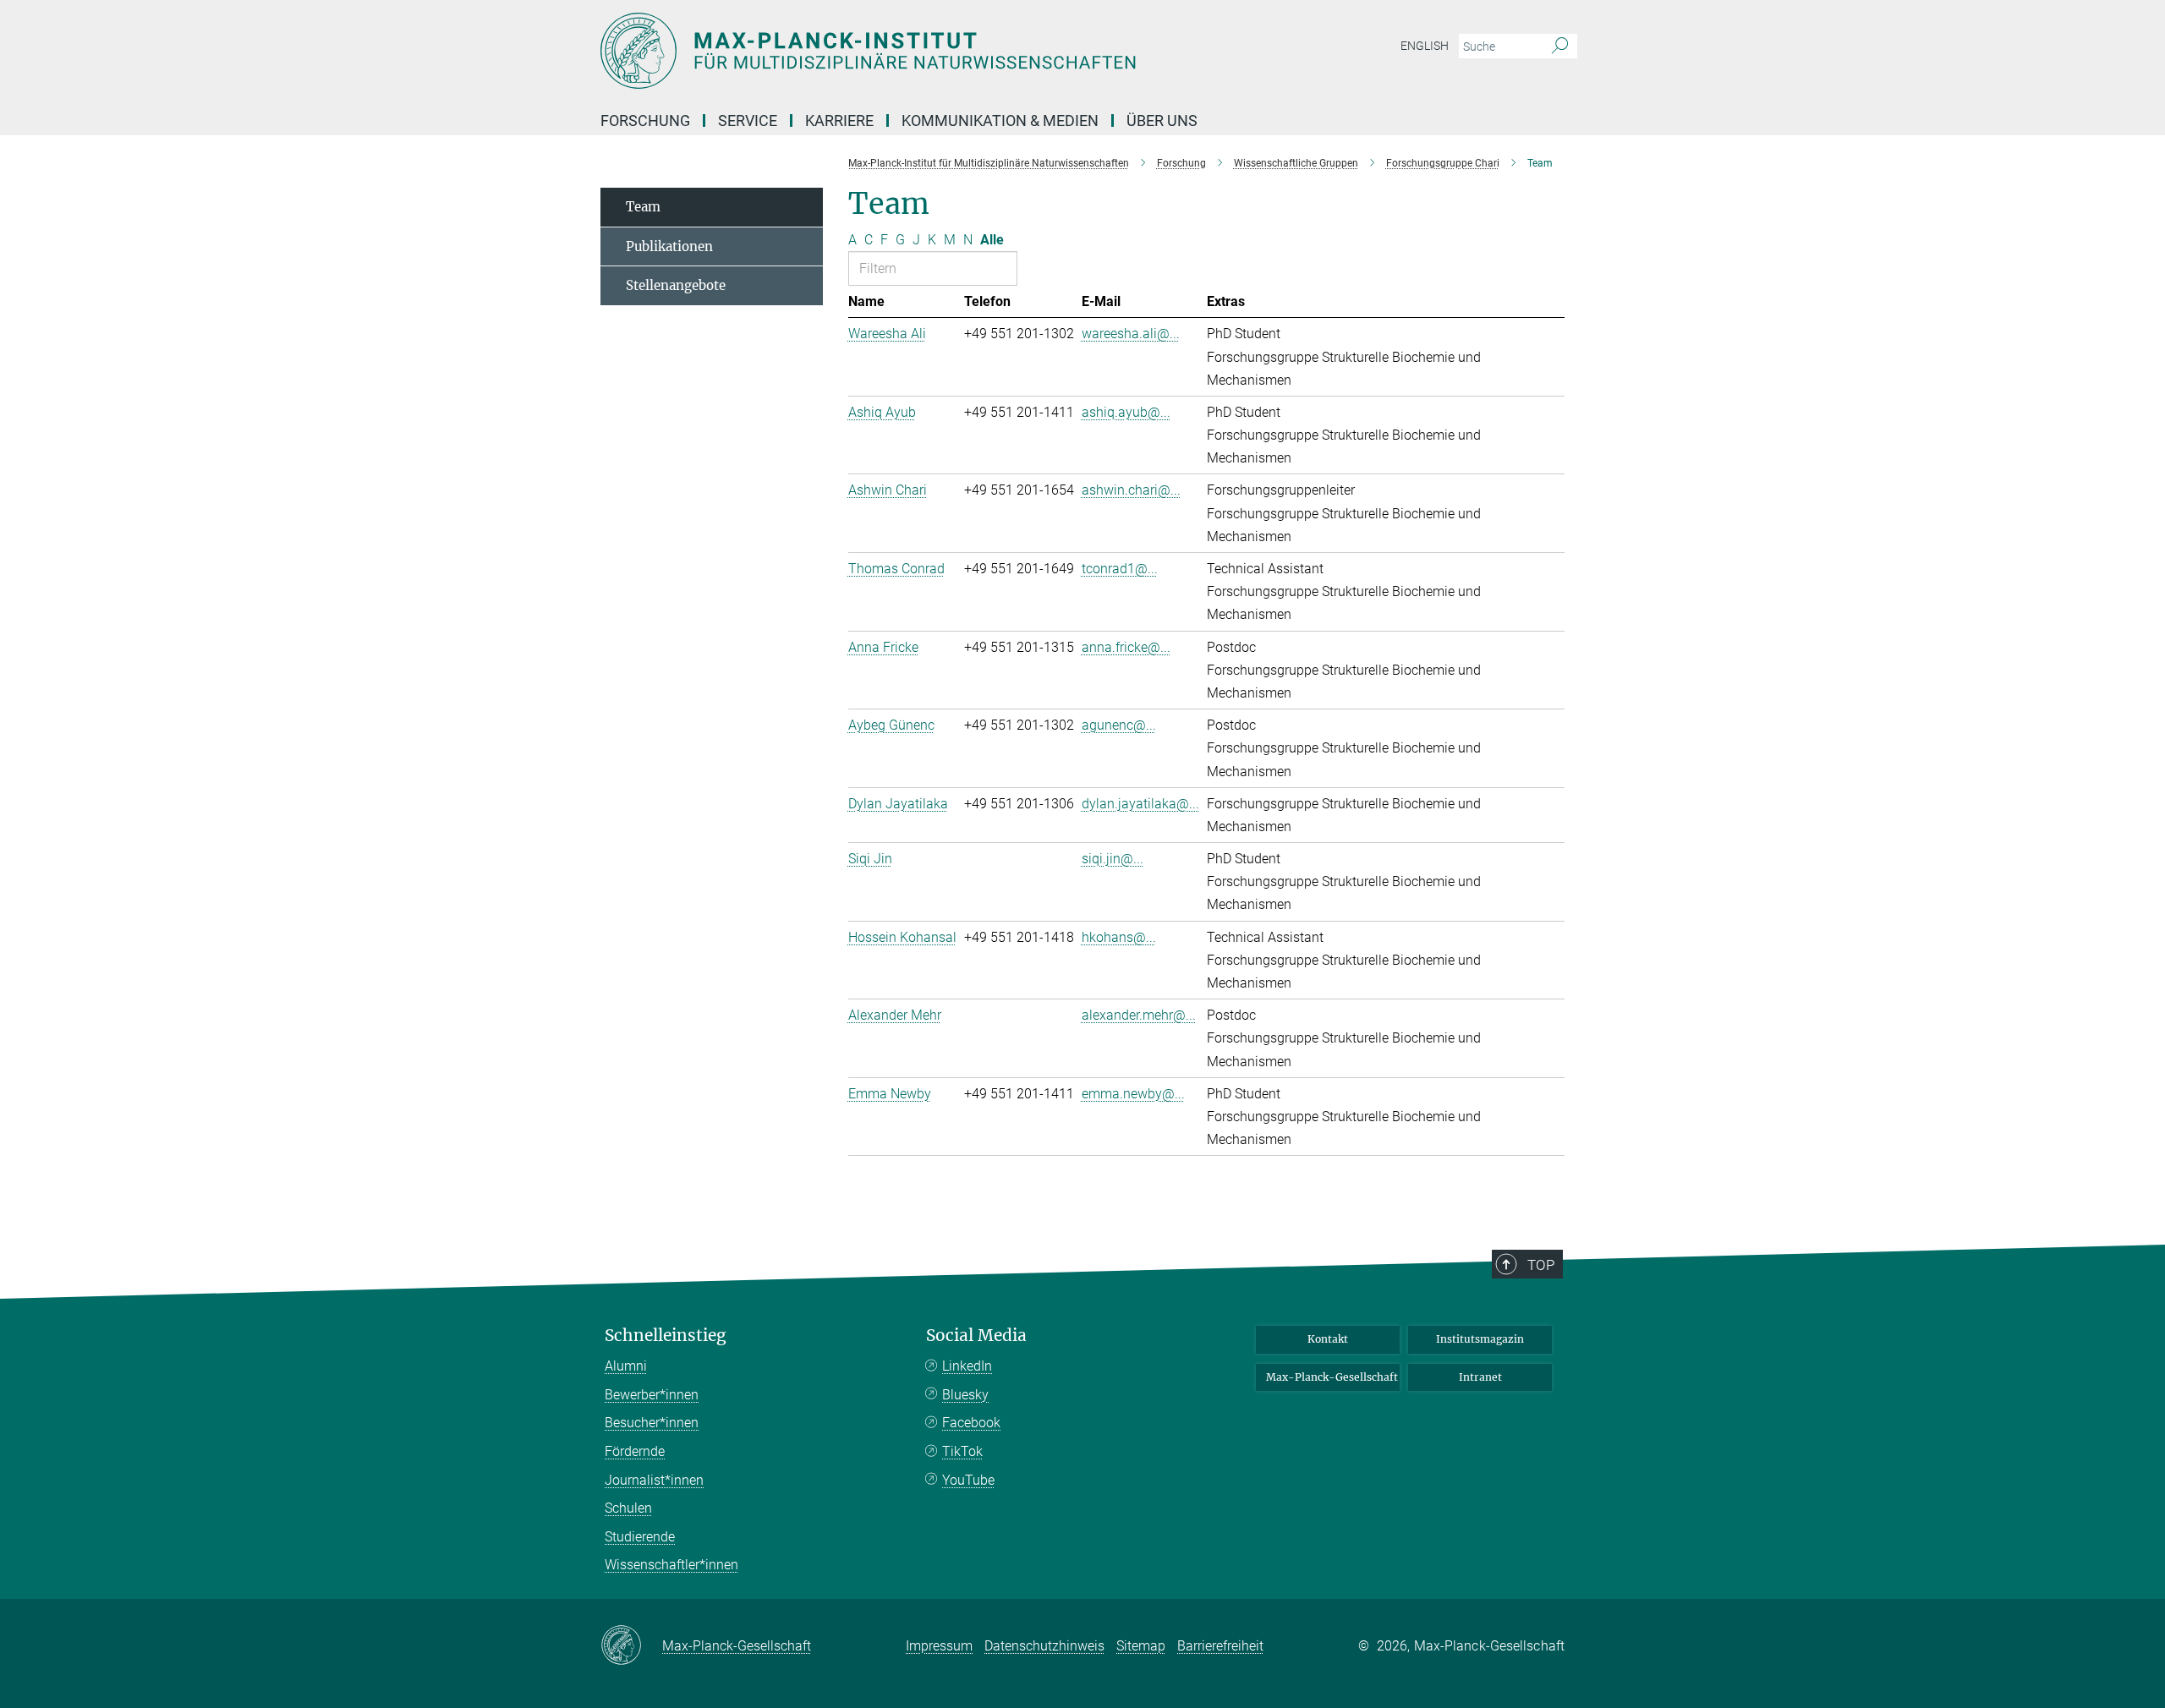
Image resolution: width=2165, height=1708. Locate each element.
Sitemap (1141, 1646)
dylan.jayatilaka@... (1140, 804)
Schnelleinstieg (666, 1336)
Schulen (628, 1508)
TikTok (962, 1451)
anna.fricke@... (1126, 647)
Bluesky (965, 1395)
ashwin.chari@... (1131, 490)
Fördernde (635, 1451)
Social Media (976, 1336)
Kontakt (1328, 1339)
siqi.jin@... (1113, 859)
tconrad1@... (1120, 569)
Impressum (939, 1646)
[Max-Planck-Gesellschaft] (631, 1646)
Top (1541, 1265)
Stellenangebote (676, 285)
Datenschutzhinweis (1044, 1646)
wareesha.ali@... (1131, 334)
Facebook (971, 1423)
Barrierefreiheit (1220, 1646)
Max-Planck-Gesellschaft (1332, 1377)
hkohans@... (1119, 937)
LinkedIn (967, 1366)
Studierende (640, 1537)
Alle (992, 240)
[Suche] (1560, 47)
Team (643, 207)
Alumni (626, 1366)
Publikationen (669, 246)
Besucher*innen (652, 1423)
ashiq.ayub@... (1126, 412)
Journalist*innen (654, 1480)
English (1425, 46)
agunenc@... (1119, 725)
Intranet (1480, 1377)
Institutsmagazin (1480, 1339)
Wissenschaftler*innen (671, 1565)
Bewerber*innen (652, 1395)
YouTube (968, 1480)
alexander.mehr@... (1139, 1015)
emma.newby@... (1133, 1094)
